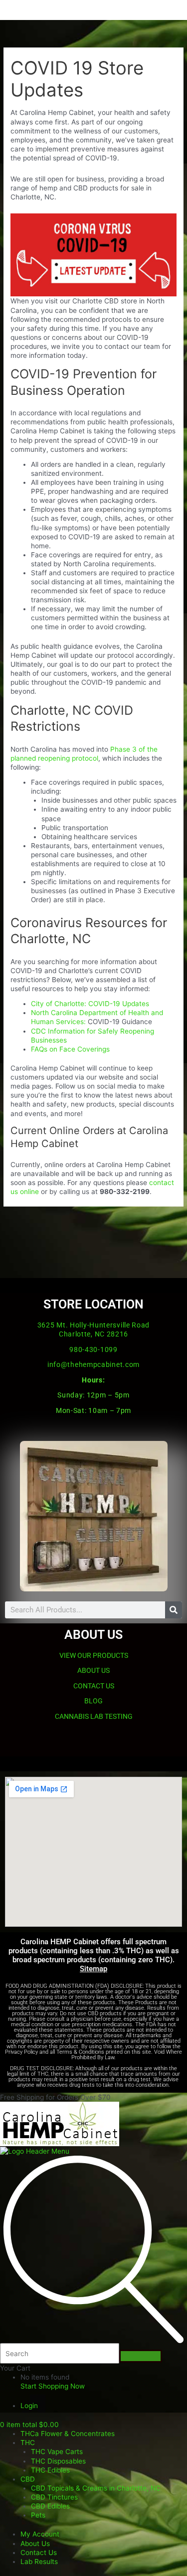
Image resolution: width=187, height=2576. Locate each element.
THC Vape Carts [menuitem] (57, 2452)
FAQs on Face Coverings (70, 1049)
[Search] (174, 1610)
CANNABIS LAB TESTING (94, 1716)
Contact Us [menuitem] (39, 2553)
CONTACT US (94, 1686)
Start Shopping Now (53, 2386)
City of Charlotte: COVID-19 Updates (90, 1004)
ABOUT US (93, 1670)
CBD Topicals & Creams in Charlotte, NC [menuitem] (96, 2488)
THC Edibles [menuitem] (50, 2470)
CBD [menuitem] (28, 2479)
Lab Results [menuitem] (39, 2562)
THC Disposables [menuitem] (58, 2461)
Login (29, 2406)
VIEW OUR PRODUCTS (94, 1655)
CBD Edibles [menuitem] (50, 2506)
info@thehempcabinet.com (93, 1364)
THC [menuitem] (28, 2443)
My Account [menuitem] (40, 2534)
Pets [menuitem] (38, 2515)
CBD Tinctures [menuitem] (54, 2497)
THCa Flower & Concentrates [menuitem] (68, 2434)
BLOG (93, 1701)
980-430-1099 (93, 1349)
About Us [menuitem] (35, 2544)
